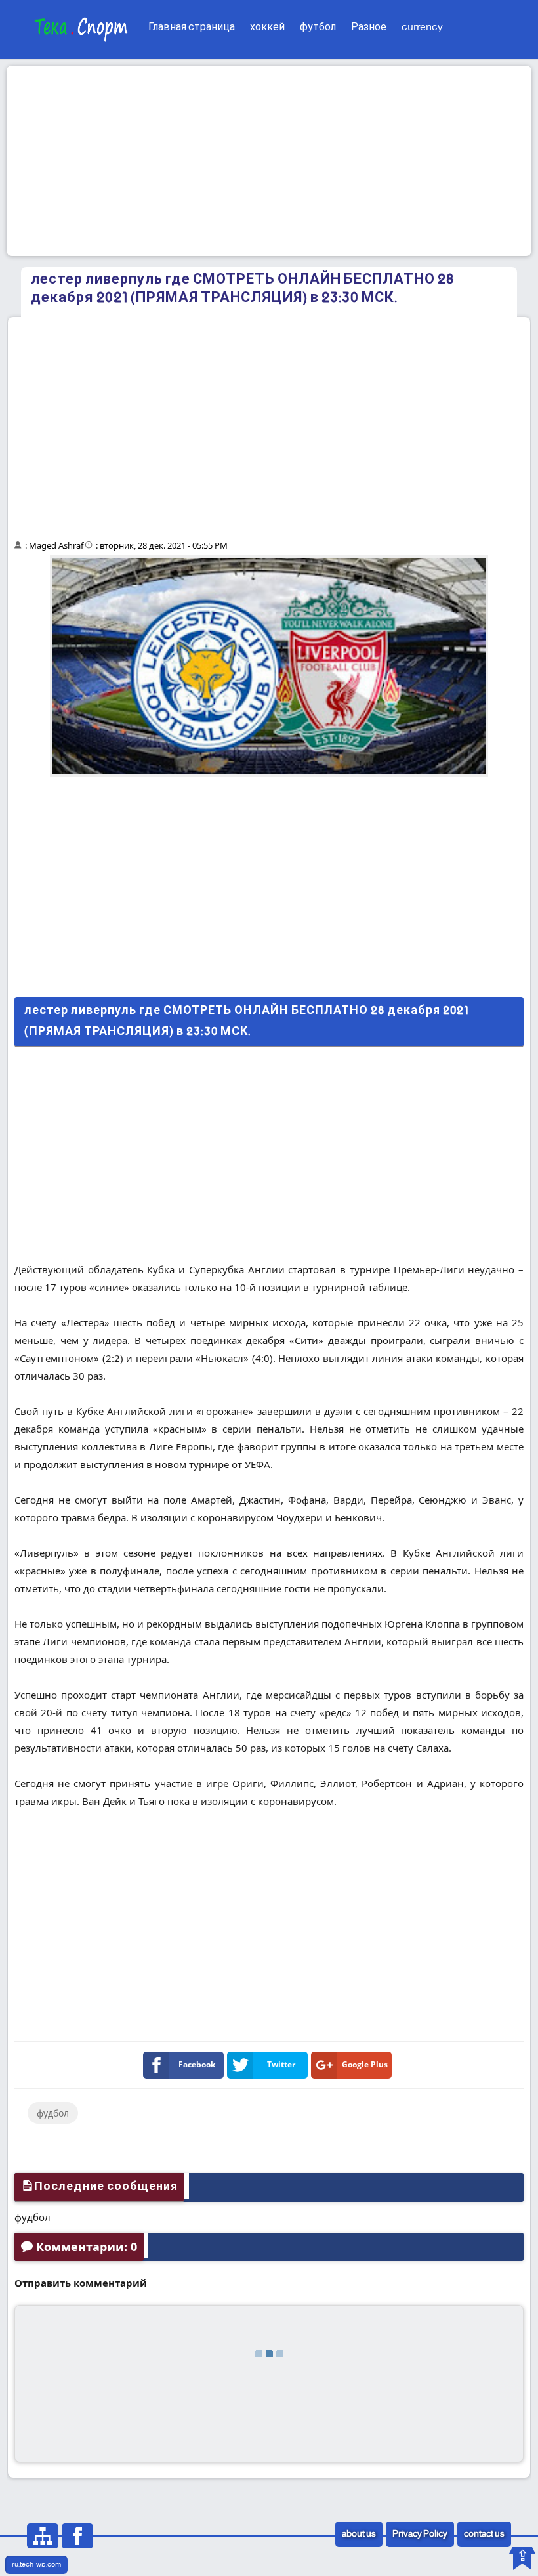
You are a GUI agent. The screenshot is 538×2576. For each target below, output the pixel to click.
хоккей (267, 27)
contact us (484, 2534)
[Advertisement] (269, 161)
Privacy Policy (420, 2534)
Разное (369, 27)
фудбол (53, 2113)
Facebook (197, 2064)
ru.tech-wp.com (36, 2565)
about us (359, 2534)
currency (422, 27)
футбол (318, 27)
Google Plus (365, 2064)
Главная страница (192, 27)
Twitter (281, 2064)
